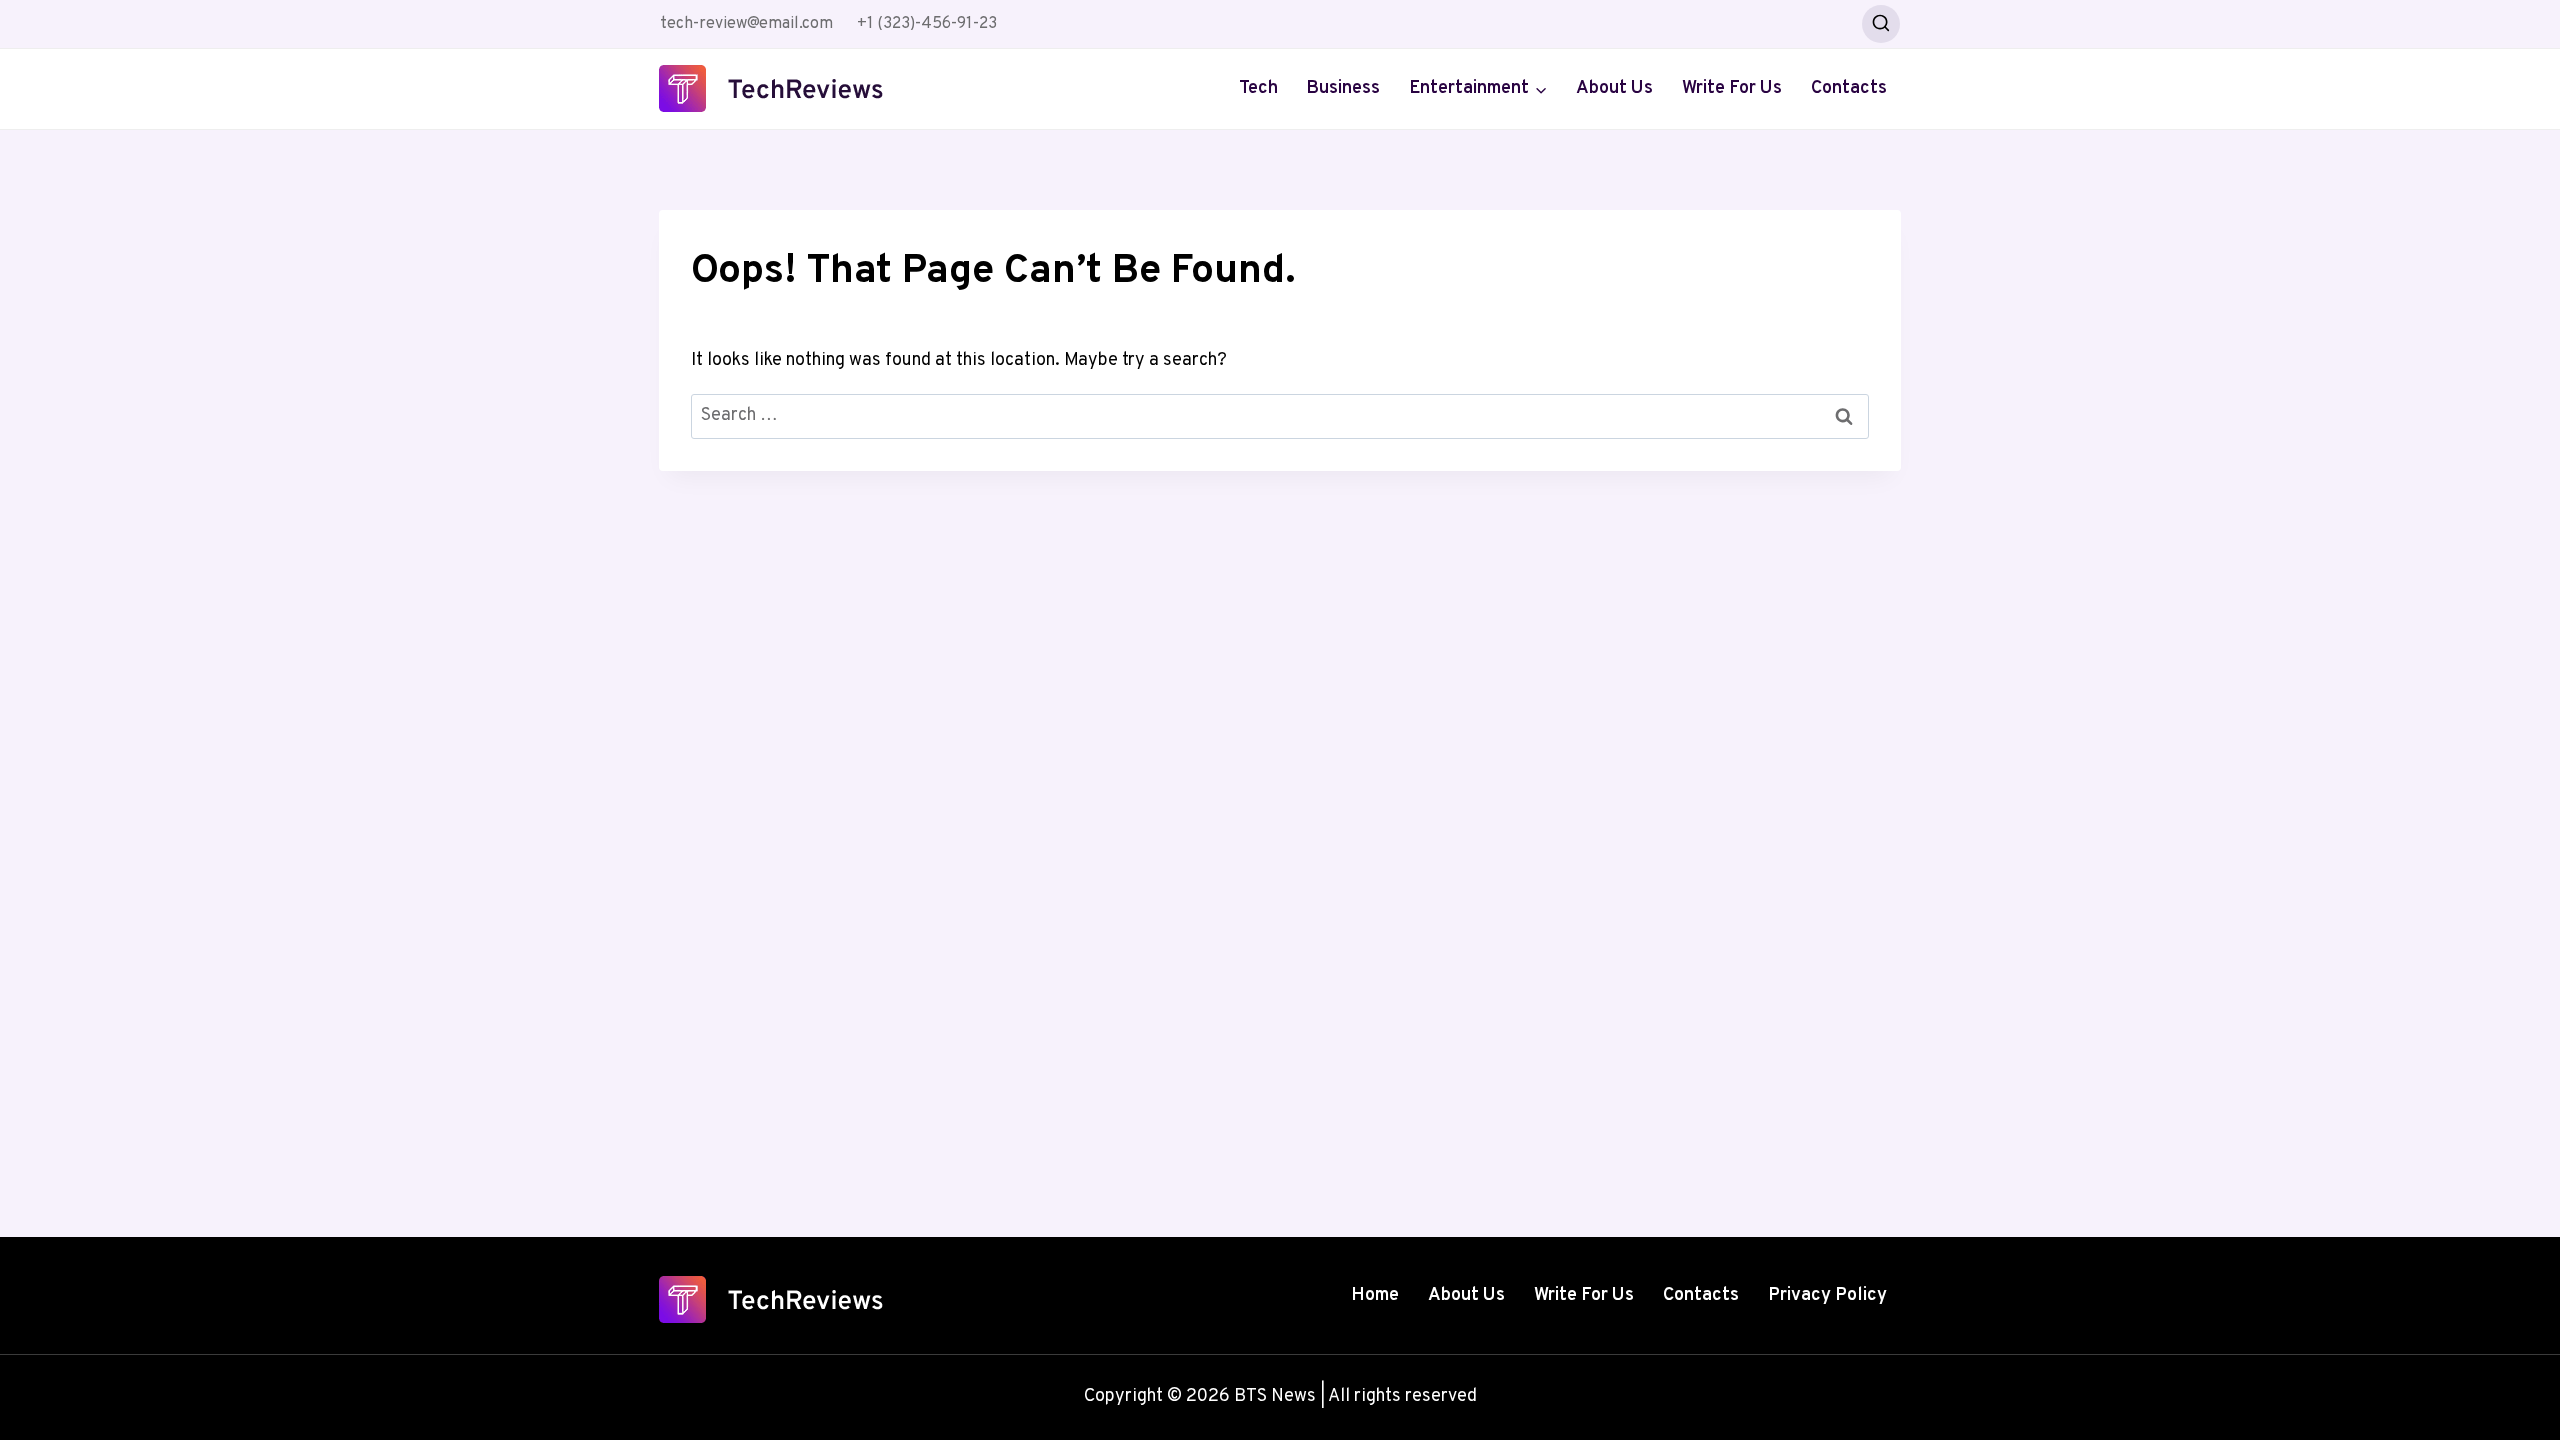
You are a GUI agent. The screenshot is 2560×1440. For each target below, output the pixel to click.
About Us (1614, 88)
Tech (1258, 88)
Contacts (1849, 88)
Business (1343, 88)
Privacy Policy (1827, 1295)
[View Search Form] (1881, 24)
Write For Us (1732, 88)
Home (1375, 1295)
